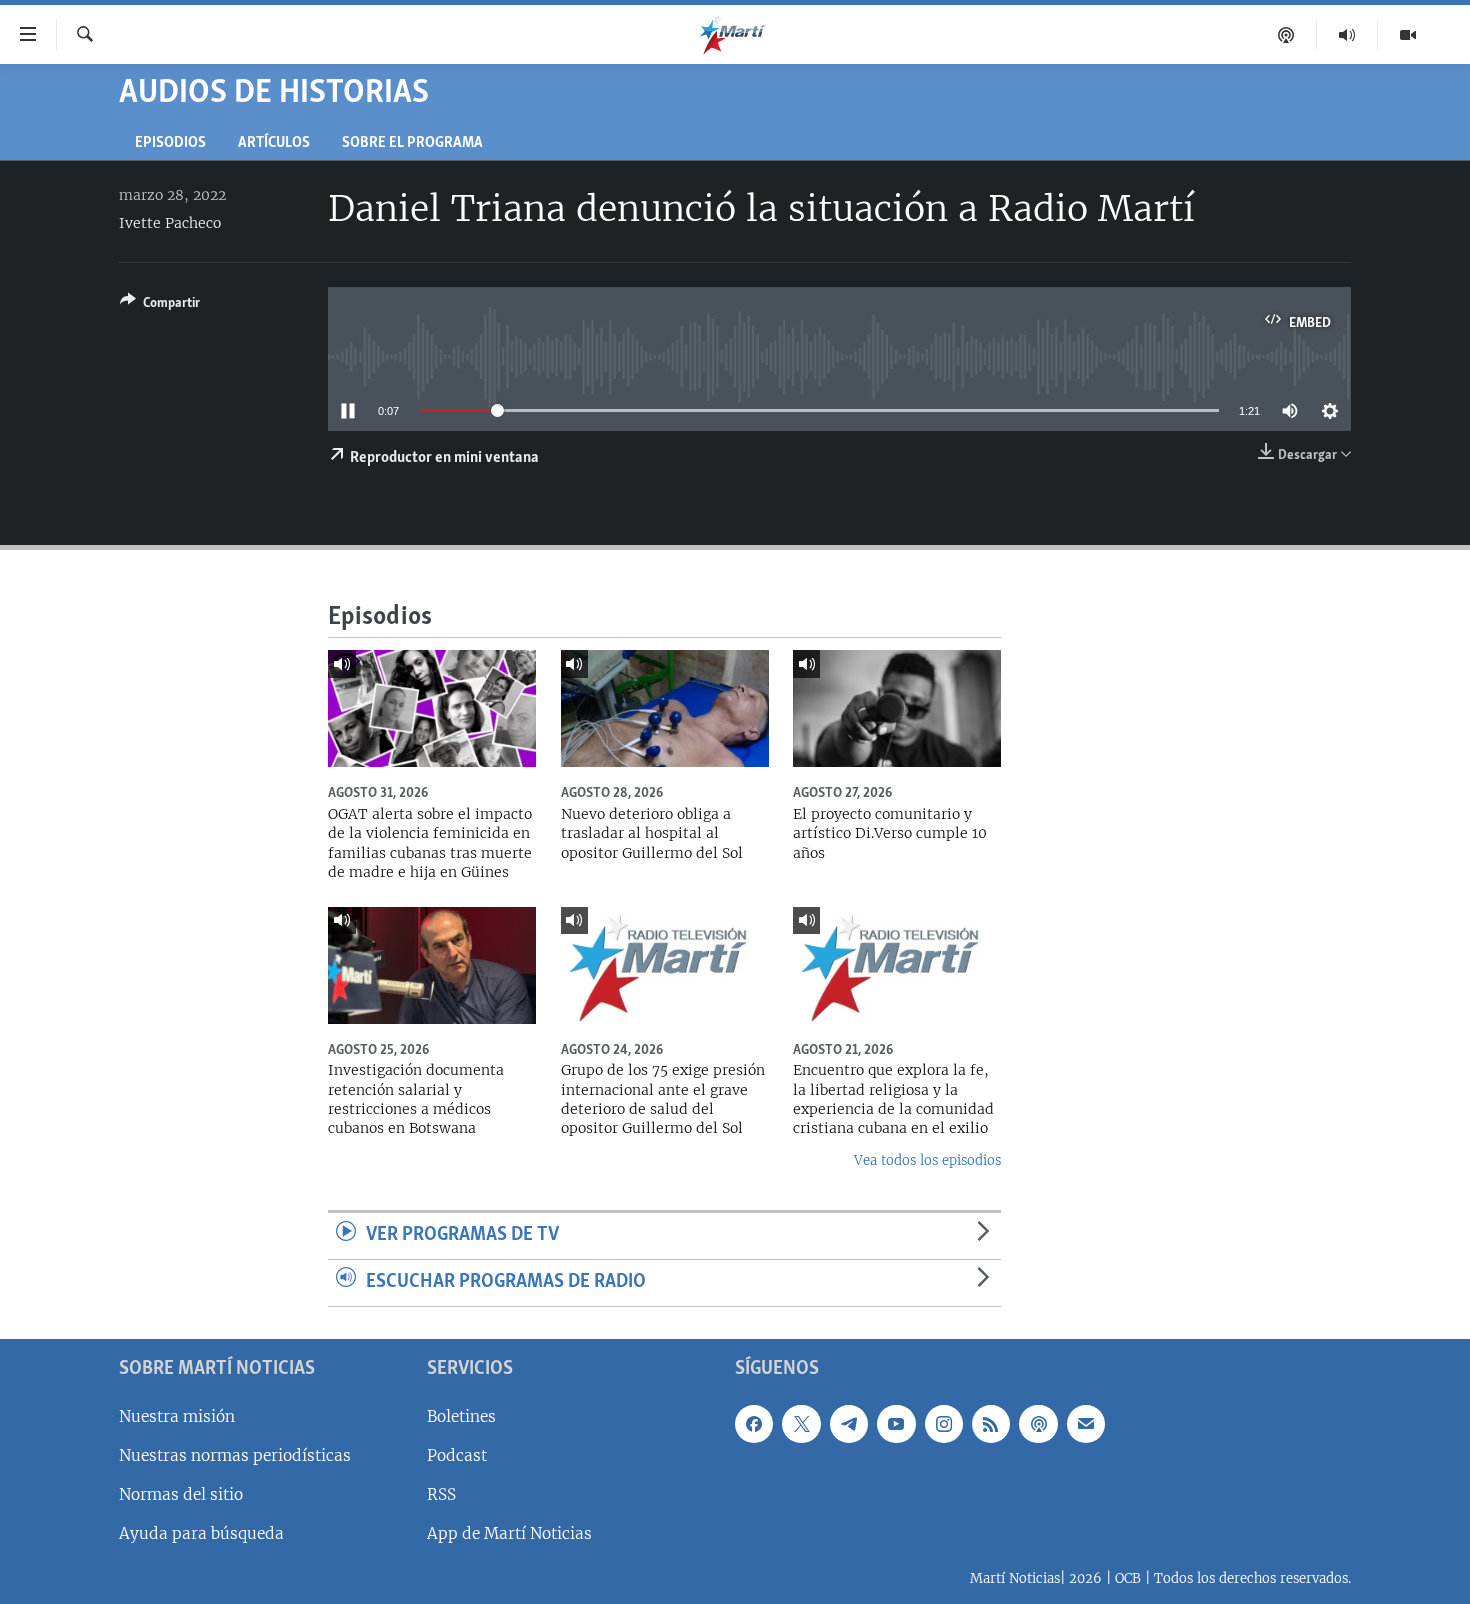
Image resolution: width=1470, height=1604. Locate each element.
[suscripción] (1086, 1423)
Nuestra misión (177, 1415)
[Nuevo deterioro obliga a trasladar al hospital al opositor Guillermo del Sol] (665, 708)
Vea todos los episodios (927, 1160)
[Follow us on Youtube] (896, 1423)
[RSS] (991, 1423)
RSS (441, 1494)
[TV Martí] (1408, 35)
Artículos (274, 143)
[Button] (160, 306)
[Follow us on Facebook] (754, 1423)
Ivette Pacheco (170, 223)
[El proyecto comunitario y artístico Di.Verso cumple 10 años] (897, 708)
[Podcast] (1286, 35)
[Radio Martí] (1347, 35)
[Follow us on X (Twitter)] (801, 1423)
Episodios (170, 143)
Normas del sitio (181, 1494)
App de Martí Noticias (509, 1533)
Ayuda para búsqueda (201, 1533)
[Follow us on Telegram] (849, 1423)
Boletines (461, 1415)
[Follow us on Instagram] (944, 1423)
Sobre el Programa (412, 143)
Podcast (457, 1454)
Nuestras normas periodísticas (235, 1454)
